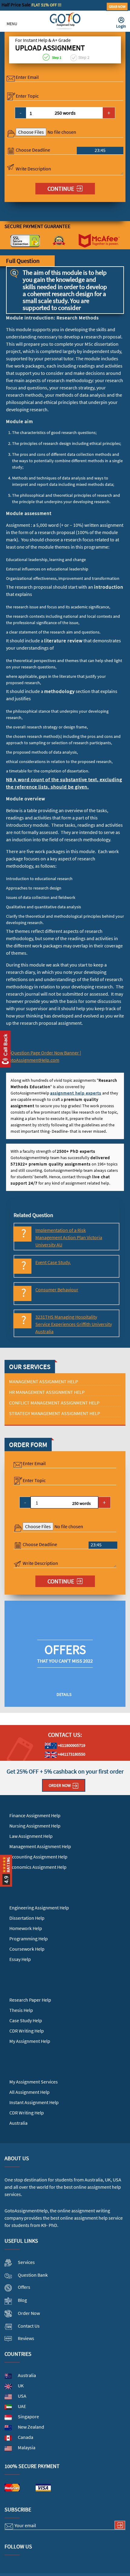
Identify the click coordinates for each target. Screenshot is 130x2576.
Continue (61, 188)
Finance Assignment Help (35, 1815)
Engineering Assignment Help (39, 1908)
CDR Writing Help (27, 2031)
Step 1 (56, 57)
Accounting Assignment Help (38, 1857)
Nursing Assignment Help (35, 1826)
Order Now (60, 1785)
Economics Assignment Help (38, 1867)
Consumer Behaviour (57, 1290)
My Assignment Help (30, 2041)
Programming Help (29, 1939)
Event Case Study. (53, 1262)
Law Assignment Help (31, 1836)
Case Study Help (26, 2020)
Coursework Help (27, 1949)
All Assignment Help (29, 2092)
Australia (18, 2123)
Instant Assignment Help (34, 2102)
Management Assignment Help (40, 1846)
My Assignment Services (34, 2082)
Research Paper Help (30, 2000)
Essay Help (20, 1959)
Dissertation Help (27, 1918)
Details (64, 1694)
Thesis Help (21, 2010)
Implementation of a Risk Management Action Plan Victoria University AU (69, 1237)
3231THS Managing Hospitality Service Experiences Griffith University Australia (74, 1324)
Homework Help (26, 1928)
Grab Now (117, 7)
